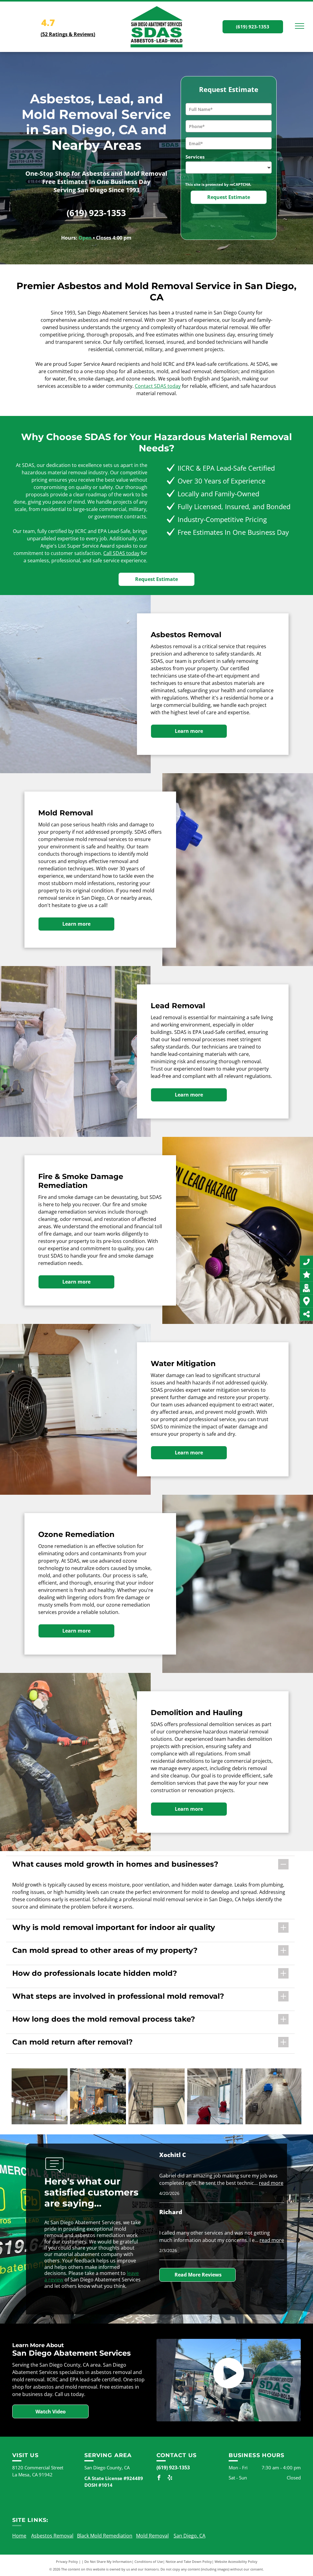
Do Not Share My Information (108, 2561)
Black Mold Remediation (105, 2536)
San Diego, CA (190, 2536)
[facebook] (159, 2478)
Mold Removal (152, 2536)
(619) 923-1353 (96, 213)
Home (19, 2536)
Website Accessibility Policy (236, 2561)
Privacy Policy (67, 2561)
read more (271, 2183)
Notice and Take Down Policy (189, 2561)
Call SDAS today (121, 553)
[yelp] (170, 2478)
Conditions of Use (149, 2561)
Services (195, 157)
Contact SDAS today (158, 386)
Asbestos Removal (52, 2536)
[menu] (300, 26)
